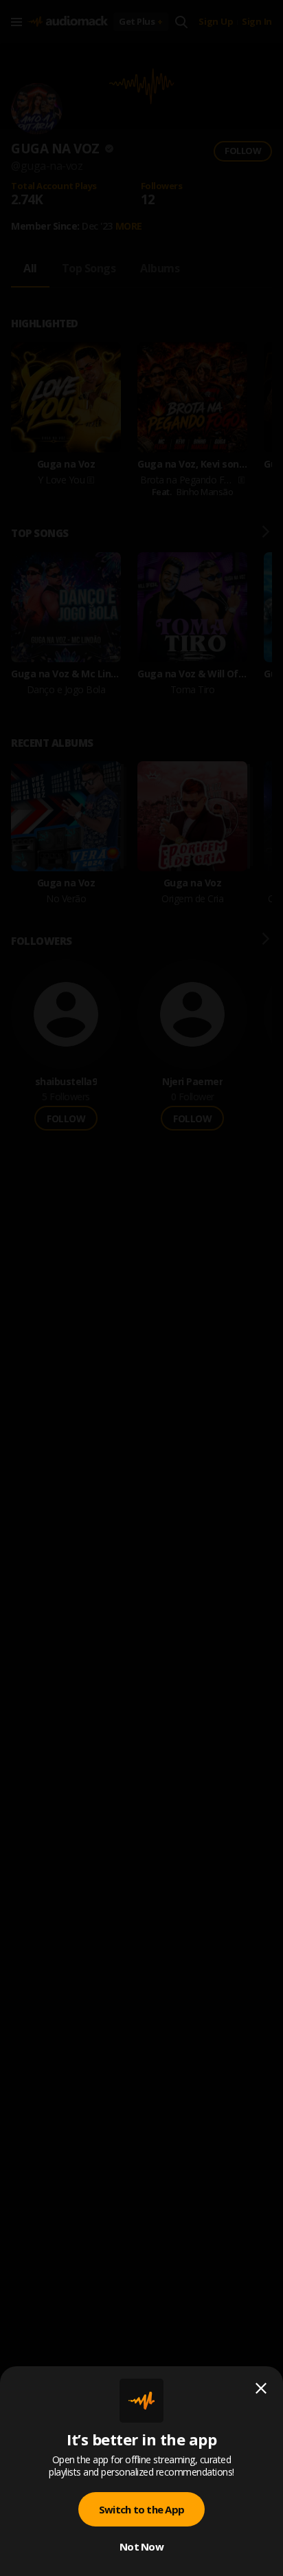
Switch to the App (141, 2509)
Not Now (141, 2546)
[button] (141, 1288)
